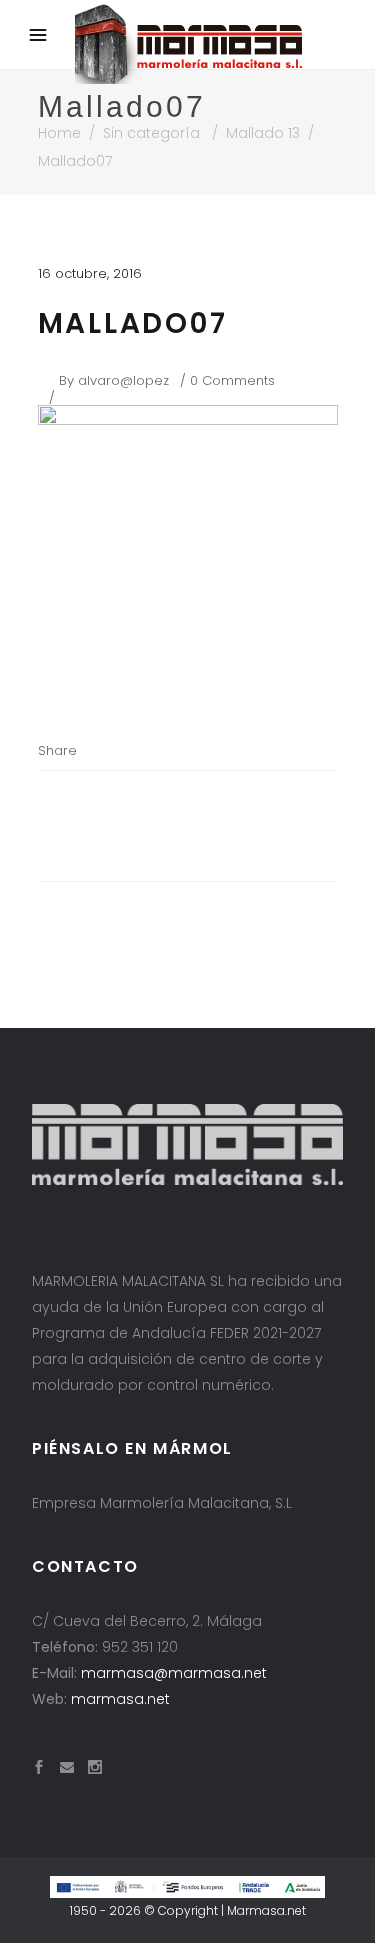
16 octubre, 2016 (90, 273)
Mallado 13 (263, 133)
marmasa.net (120, 1699)
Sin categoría (151, 133)
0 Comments (232, 380)
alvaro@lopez (123, 380)
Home (59, 133)
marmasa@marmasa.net (174, 1673)
